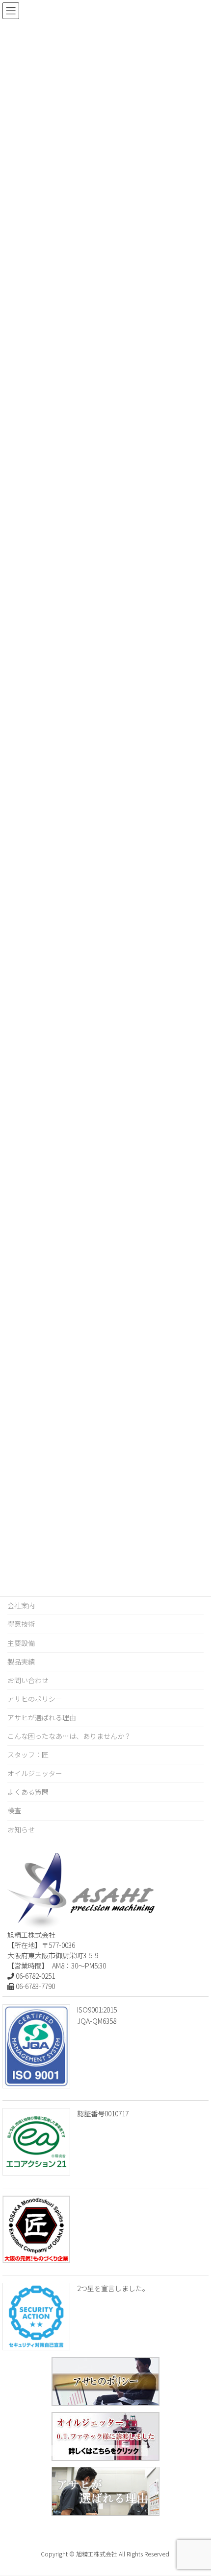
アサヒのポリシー (35, 1699)
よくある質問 (28, 1792)
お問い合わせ (28, 1680)
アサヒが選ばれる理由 (42, 1717)
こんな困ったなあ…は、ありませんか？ (69, 1736)
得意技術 (21, 1624)
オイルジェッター (35, 1773)
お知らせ (21, 1829)
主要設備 (21, 1643)
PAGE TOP (195, 2489)
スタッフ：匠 (28, 1755)
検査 (14, 1810)
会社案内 (21, 1605)
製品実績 (21, 1662)
